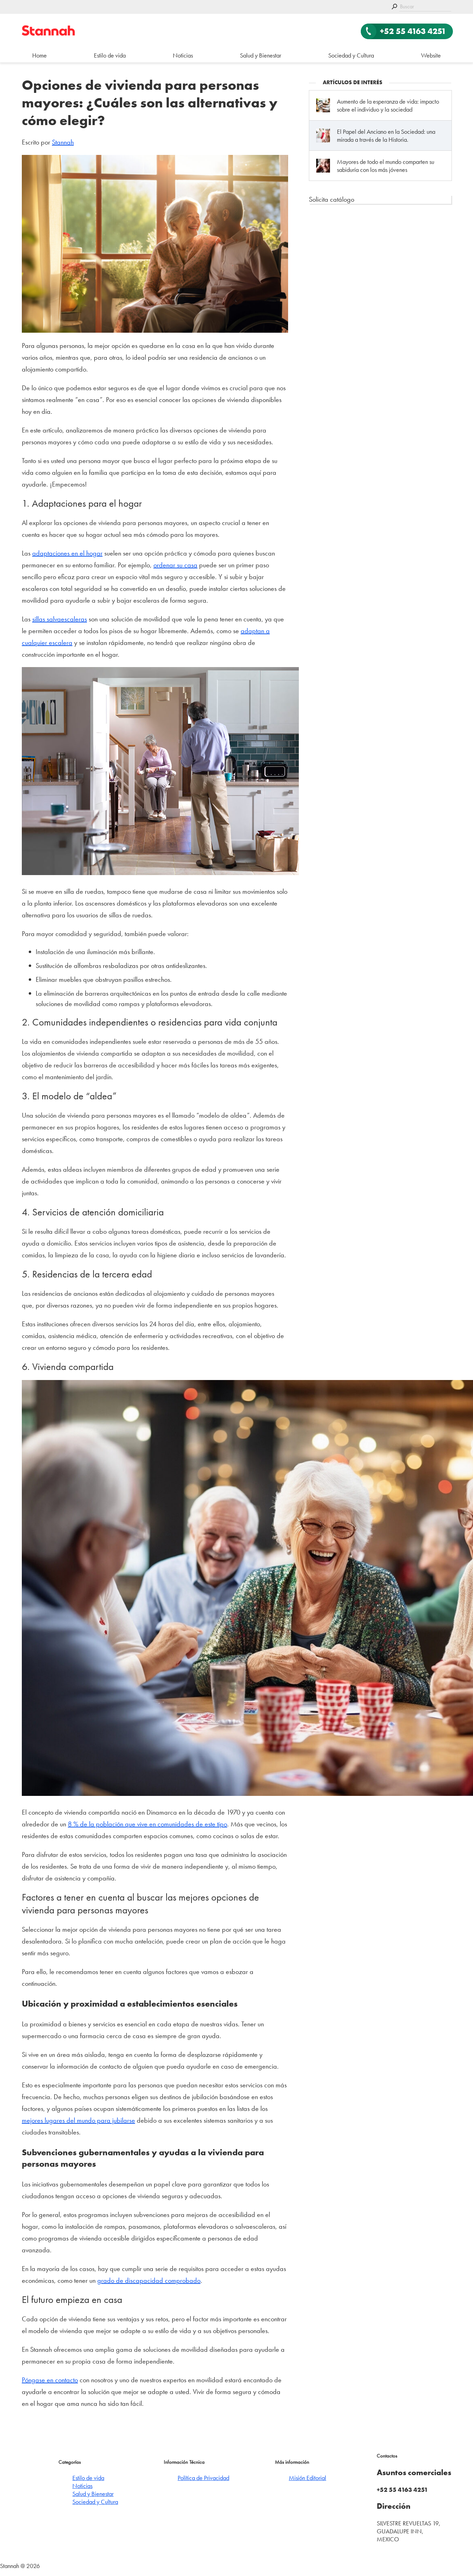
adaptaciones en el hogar (67, 553)
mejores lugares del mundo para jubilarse (78, 2120)
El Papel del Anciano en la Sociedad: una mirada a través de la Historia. (386, 136)
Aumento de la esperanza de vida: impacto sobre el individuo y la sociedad (388, 105)
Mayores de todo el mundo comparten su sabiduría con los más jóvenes (386, 166)
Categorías (70, 2462)
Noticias (183, 55)
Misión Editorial (307, 2478)
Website (431, 55)
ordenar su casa (175, 565)
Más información (292, 2462)
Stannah (63, 142)
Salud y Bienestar (261, 55)
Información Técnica (184, 2462)
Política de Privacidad (203, 2478)
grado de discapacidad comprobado (149, 2280)
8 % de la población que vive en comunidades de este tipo (148, 1824)
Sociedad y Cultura (351, 55)
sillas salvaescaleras (60, 619)
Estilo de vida (110, 55)
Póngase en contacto (50, 2380)
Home (39, 55)
